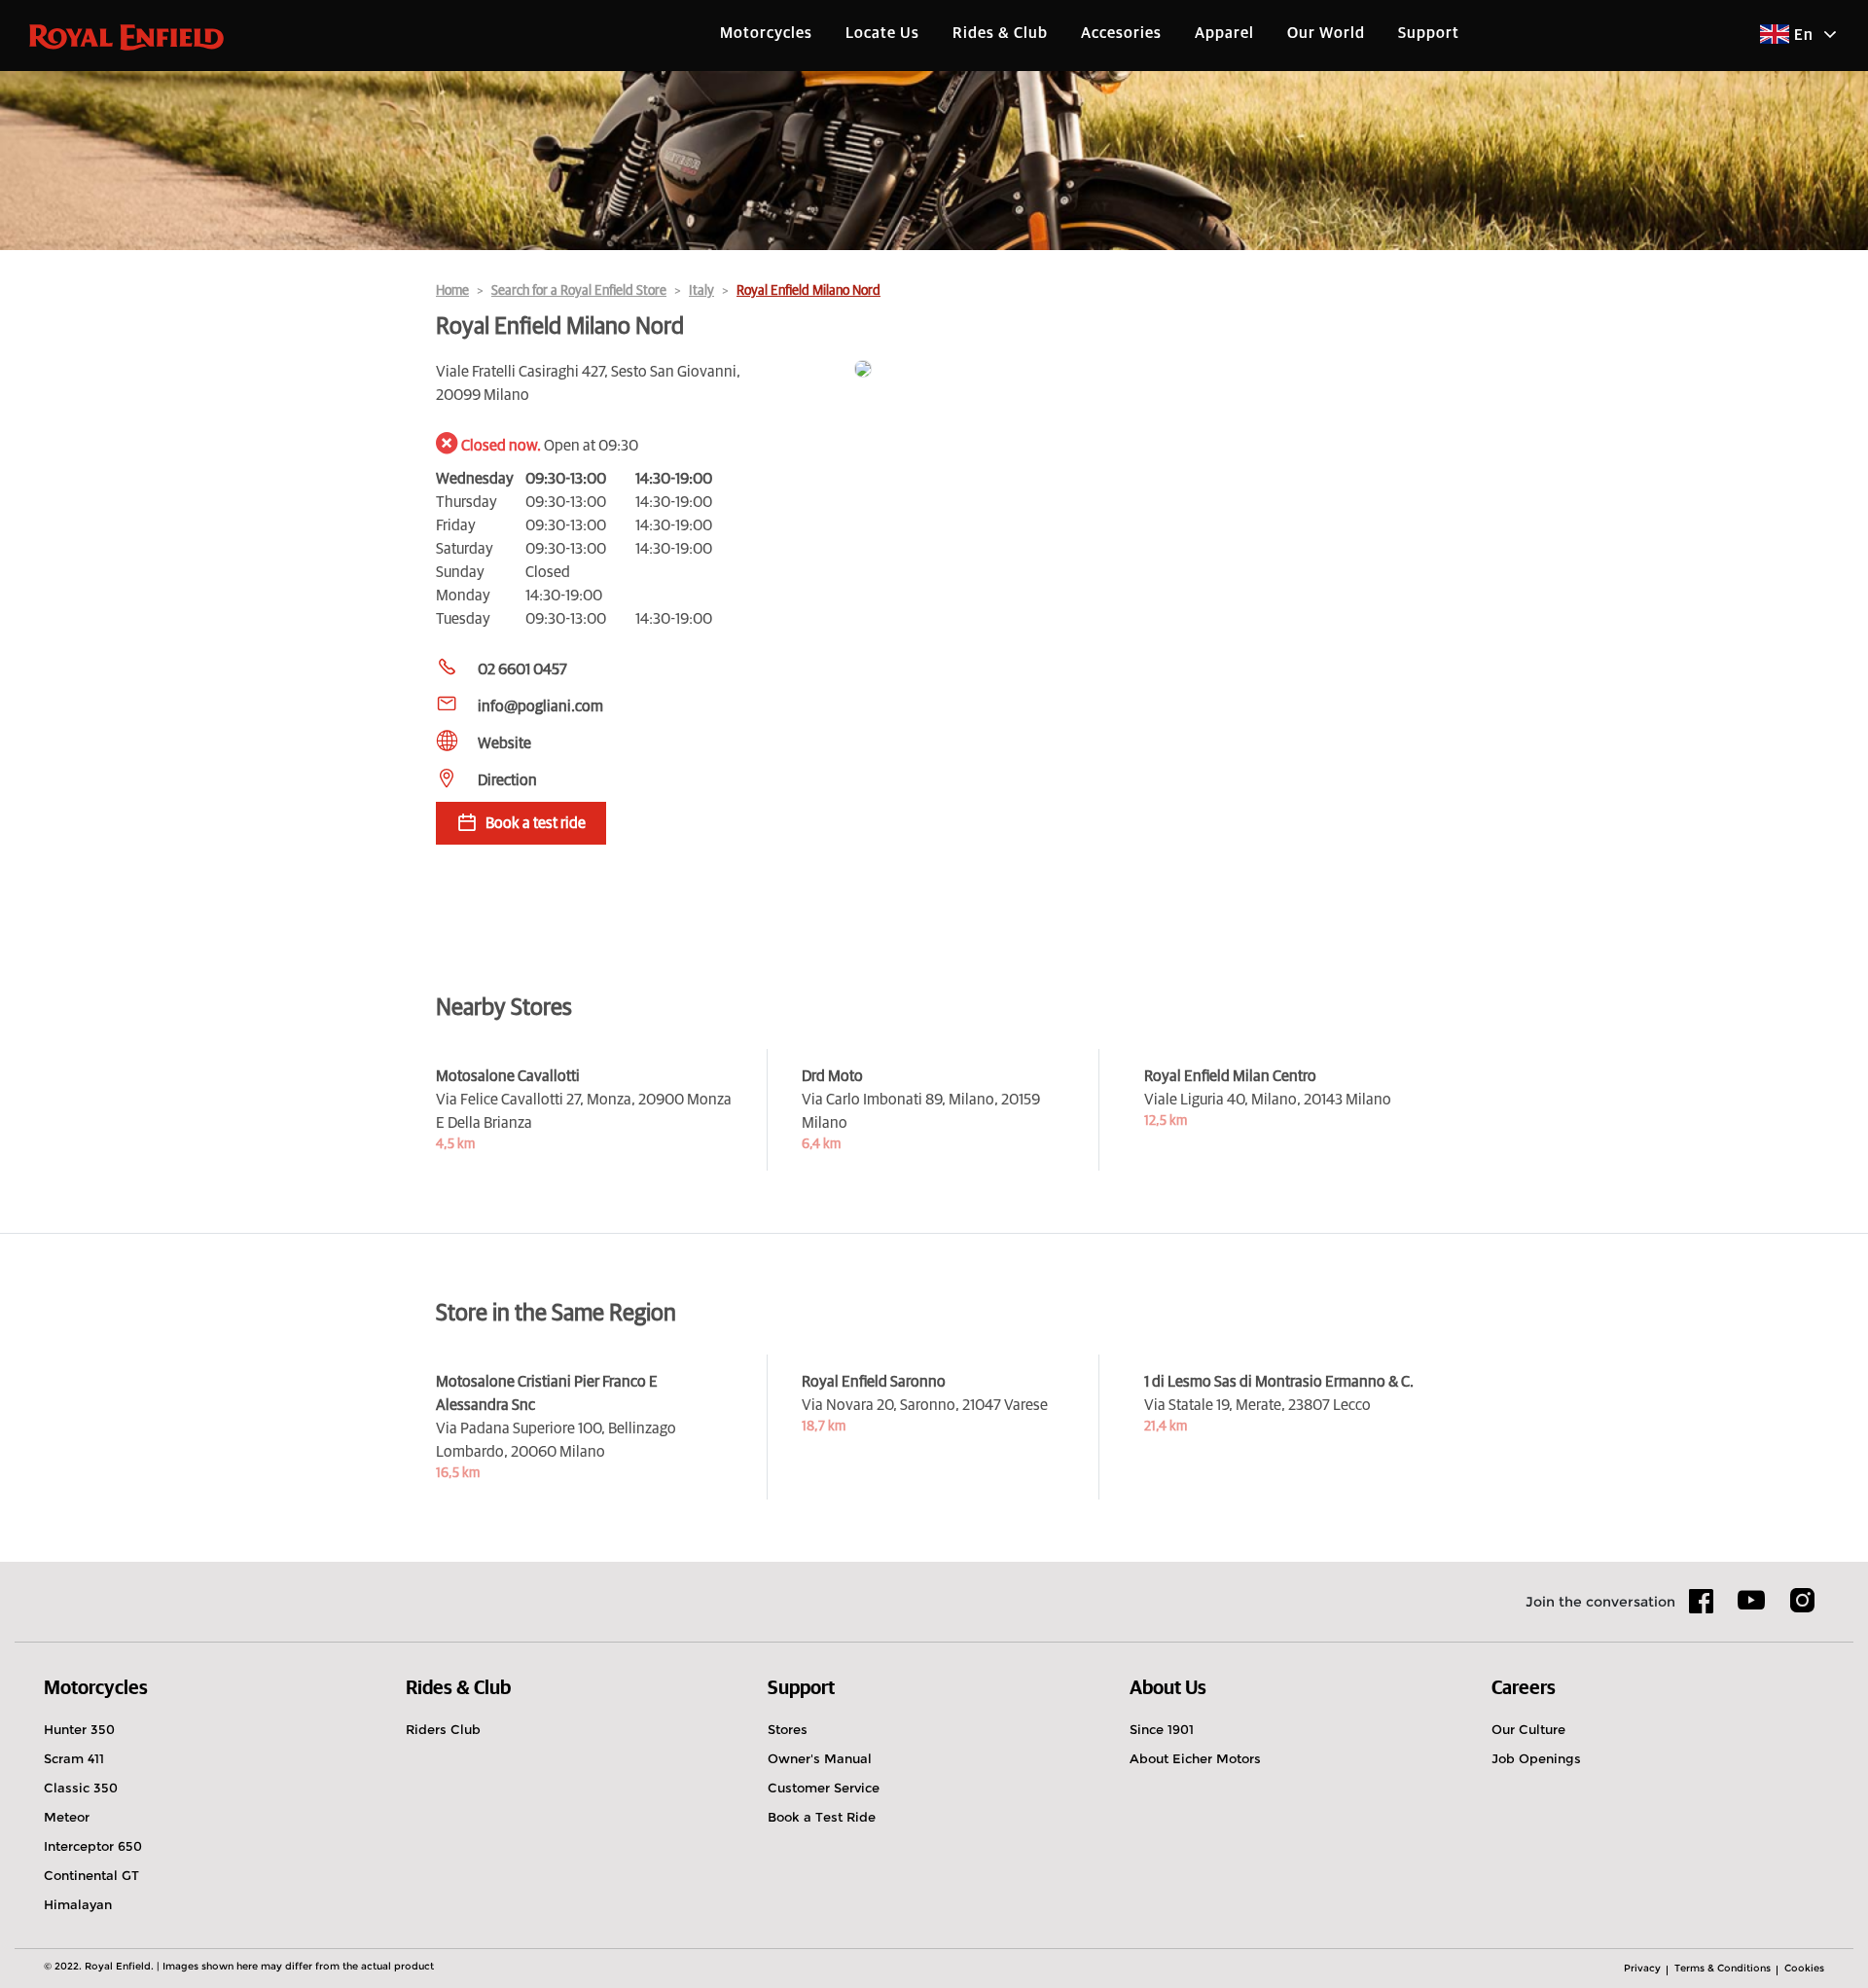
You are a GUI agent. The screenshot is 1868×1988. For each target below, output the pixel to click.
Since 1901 (1162, 1729)
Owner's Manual (820, 1758)
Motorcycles (766, 33)
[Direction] (1143, 370)
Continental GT (91, 1875)
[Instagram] (1802, 1608)
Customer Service (824, 1788)
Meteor (67, 1817)
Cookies (1804, 1968)
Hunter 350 (79, 1729)
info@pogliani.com (540, 706)
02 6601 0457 (522, 669)
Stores (788, 1729)
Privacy (1642, 1968)
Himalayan (78, 1904)
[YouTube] (1752, 1608)
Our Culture (1528, 1729)
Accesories (1121, 33)
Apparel (1224, 33)
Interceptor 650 (93, 1846)
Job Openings (1536, 1758)
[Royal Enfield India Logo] (126, 36)
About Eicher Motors (1195, 1758)
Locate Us (882, 33)
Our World (1326, 33)
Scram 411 (74, 1758)
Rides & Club (1000, 33)
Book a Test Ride (822, 1817)
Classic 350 (81, 1788)
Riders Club (443, 1729)
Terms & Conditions (1723, 1968)
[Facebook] (1702, 1608)
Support (1429, 33)
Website (504, 743)
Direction (507, 780)
